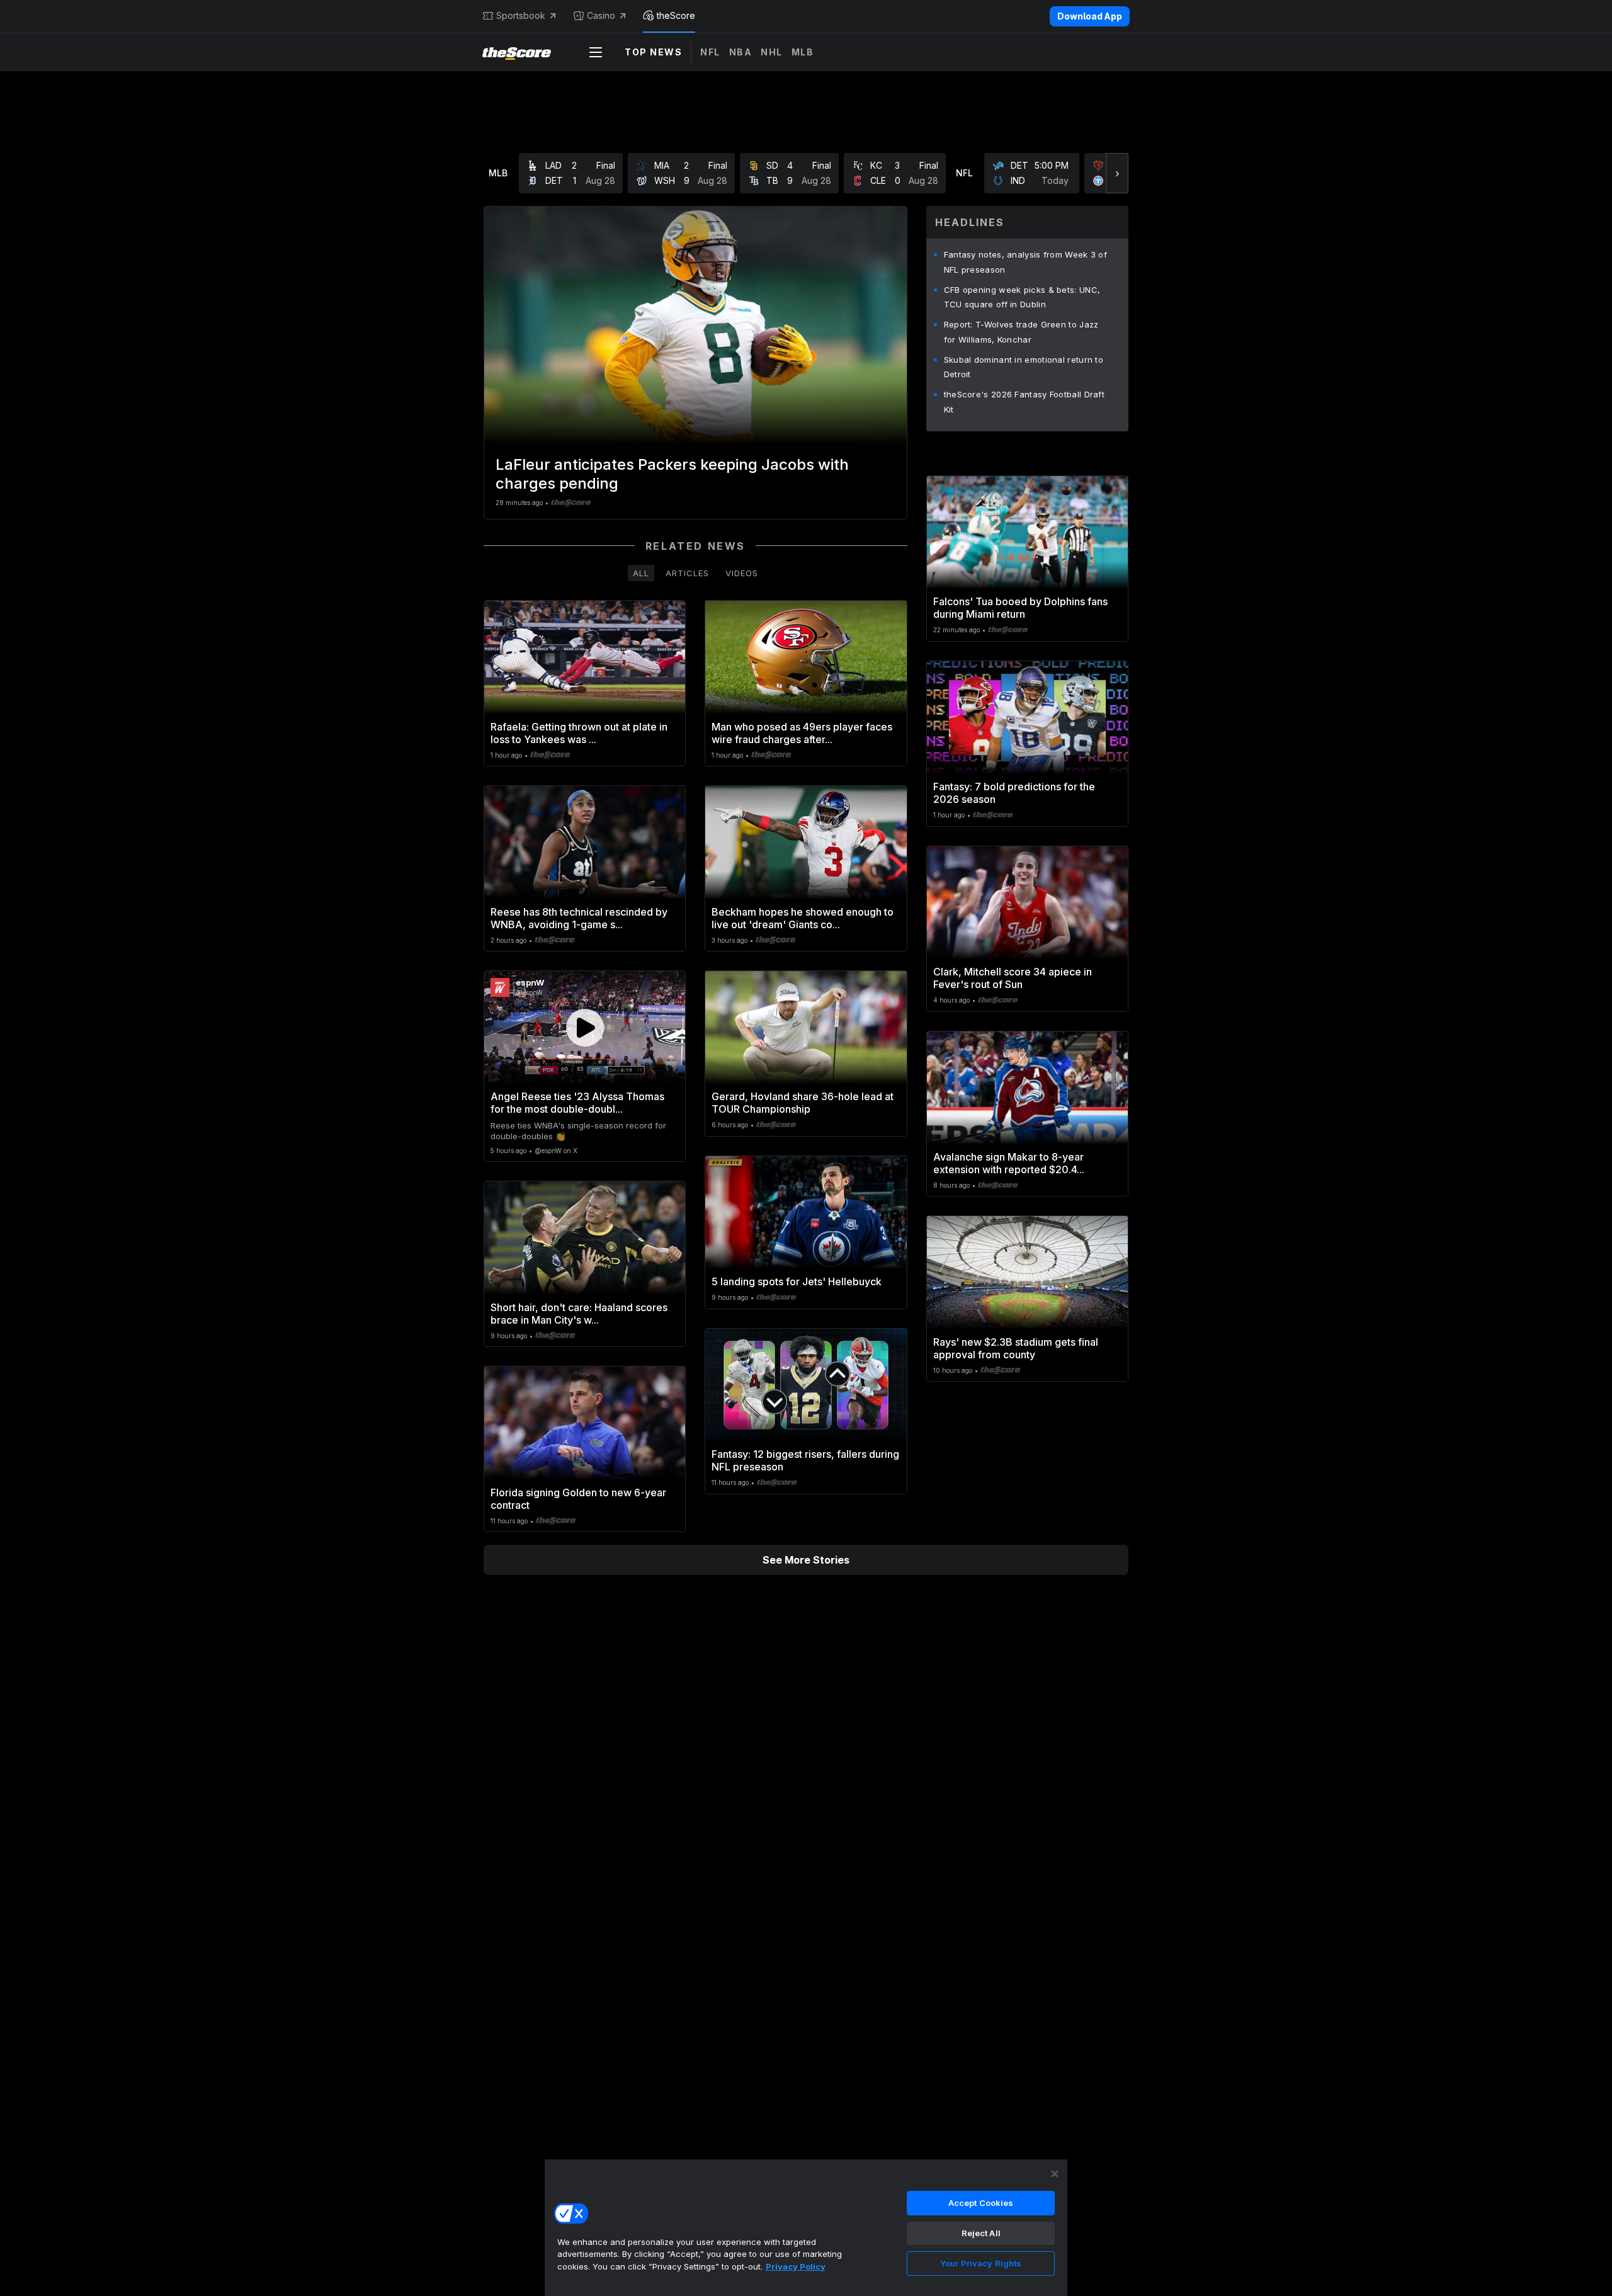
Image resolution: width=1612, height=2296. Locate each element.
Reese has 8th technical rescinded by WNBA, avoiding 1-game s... (579, 918)
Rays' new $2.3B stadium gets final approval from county (1016, 1348)
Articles (687, 573)
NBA (741, 52)
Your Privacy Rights (981, 2263)
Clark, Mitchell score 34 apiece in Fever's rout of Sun (1013, 978)
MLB (803, 52)
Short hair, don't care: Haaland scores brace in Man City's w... (579, 1314)
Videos (742, 573)
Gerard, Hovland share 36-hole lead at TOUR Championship (803, 1103)
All (641, 573)
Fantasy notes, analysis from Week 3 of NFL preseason (1025, 262)
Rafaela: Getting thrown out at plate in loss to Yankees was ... (579, 733)
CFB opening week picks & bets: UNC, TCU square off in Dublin (1022, 297)
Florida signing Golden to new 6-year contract (578, 1499)
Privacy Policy (796, 2266)
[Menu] (596, 52)
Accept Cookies (981, 2203)
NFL (710, 52)
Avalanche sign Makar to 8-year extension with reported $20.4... (1009, 1163)
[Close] (1055, 2174)
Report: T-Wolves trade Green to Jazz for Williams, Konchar (1021, 332)
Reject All (981, 2233)
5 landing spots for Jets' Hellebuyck (797, 1282)
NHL (772, 52)
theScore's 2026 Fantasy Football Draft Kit (1024, 402)
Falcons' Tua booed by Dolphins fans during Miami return (1020, 608)
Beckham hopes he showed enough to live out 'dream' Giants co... (803, 918)
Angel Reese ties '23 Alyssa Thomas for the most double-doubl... (577, 1103)
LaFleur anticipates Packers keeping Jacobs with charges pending (672, 474)
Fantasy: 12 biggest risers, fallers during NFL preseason (805, 1460)
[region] (806, 2227)
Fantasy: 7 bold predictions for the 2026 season (1014, 793)
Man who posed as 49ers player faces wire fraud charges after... (802, 733)
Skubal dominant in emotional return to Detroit (1024, 367)
